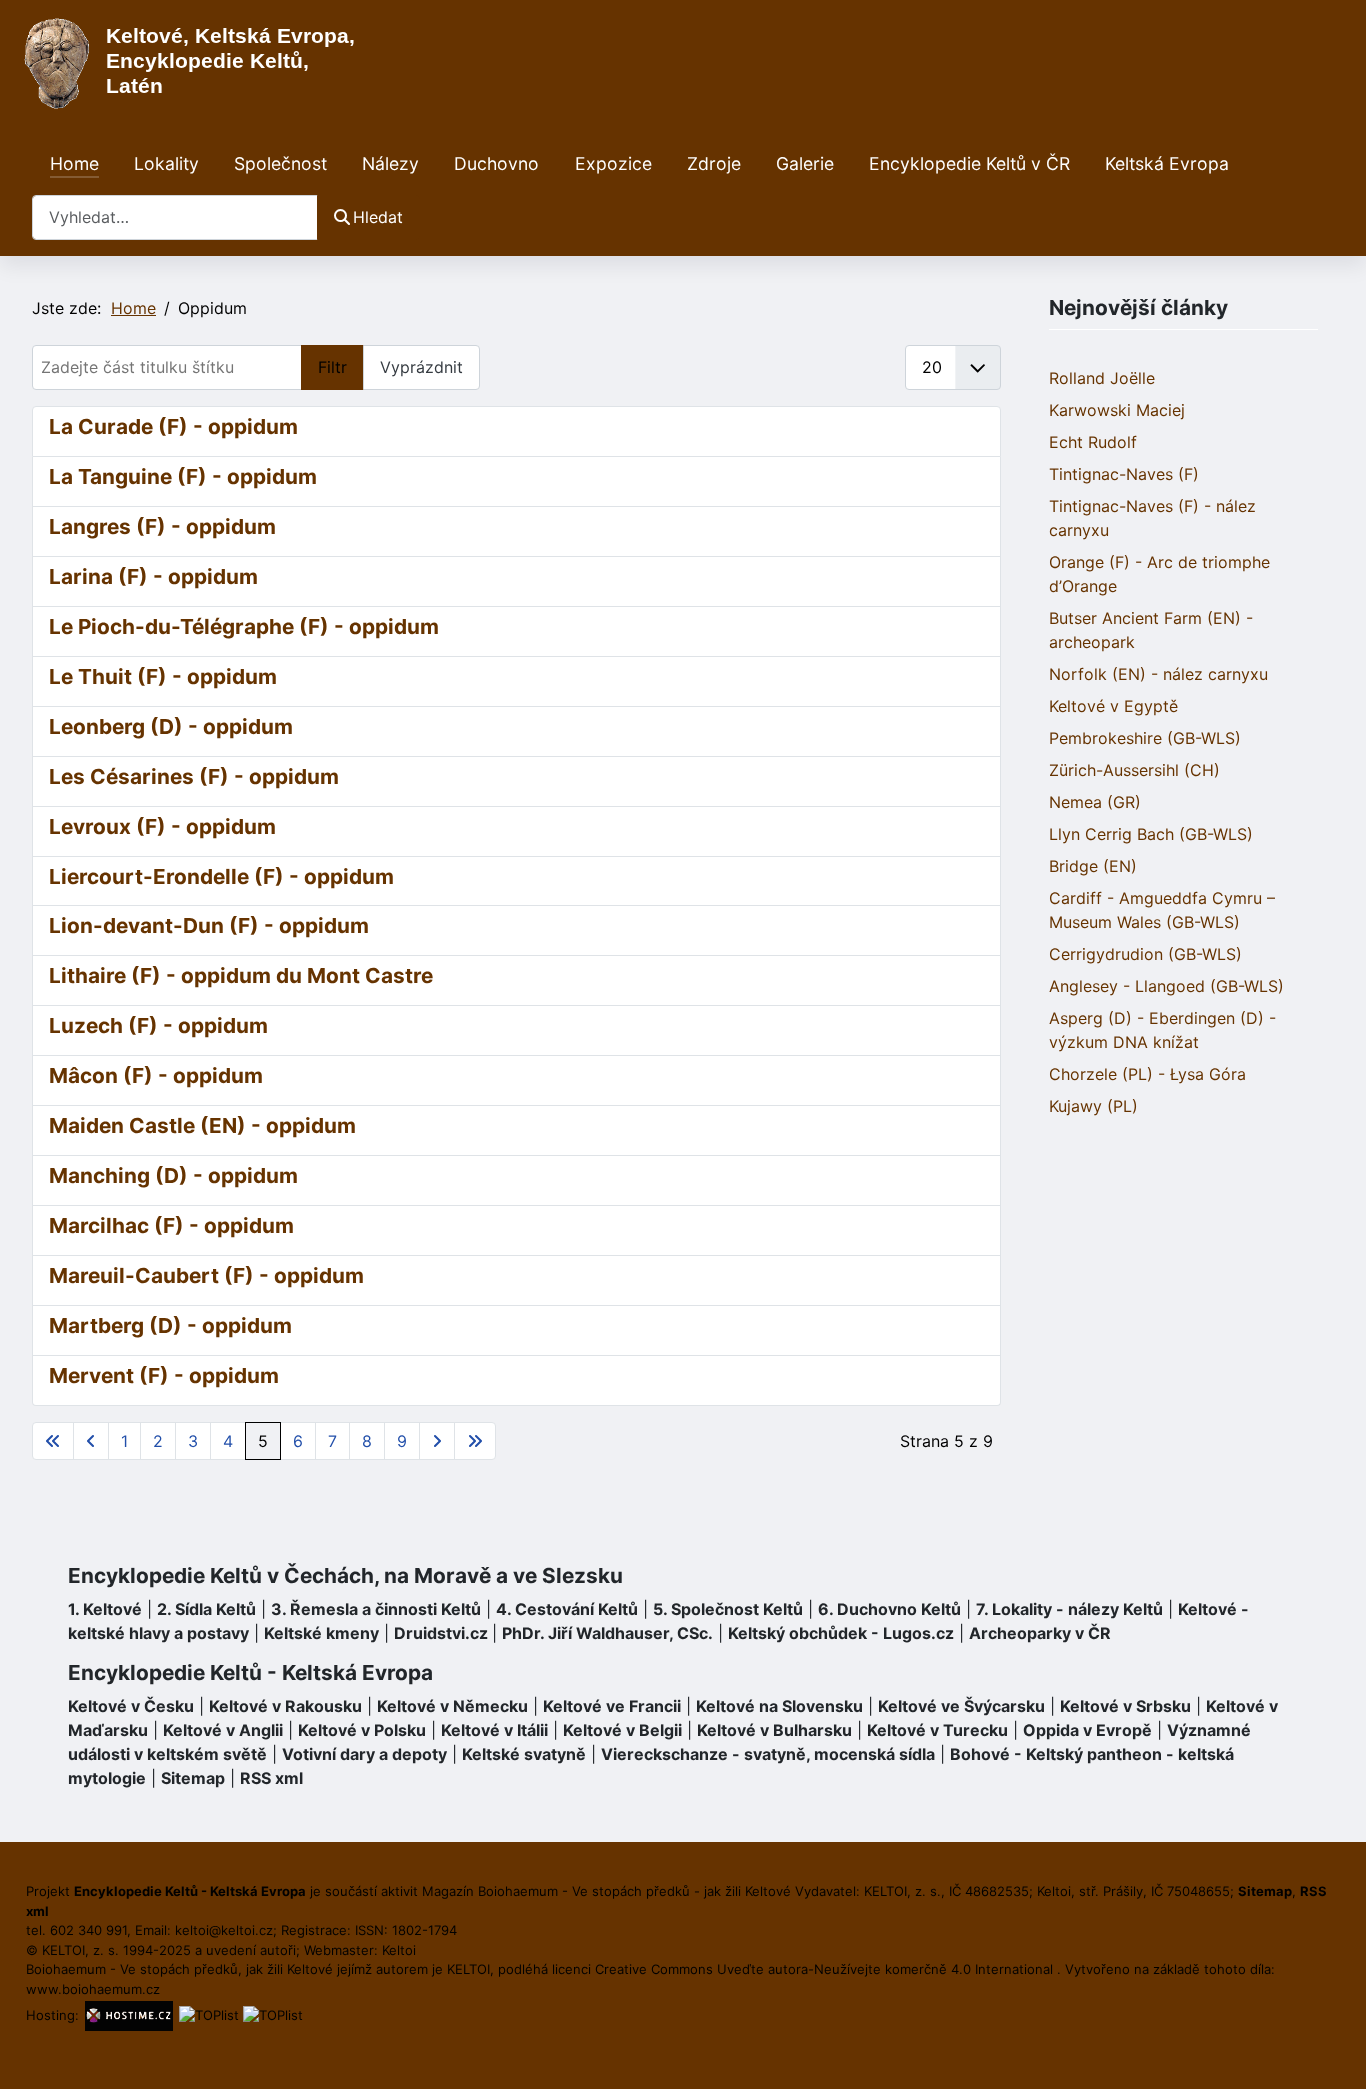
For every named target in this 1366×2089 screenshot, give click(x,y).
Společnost (280, 163)
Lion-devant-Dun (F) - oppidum (209, 925)
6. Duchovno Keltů (889, 1609)
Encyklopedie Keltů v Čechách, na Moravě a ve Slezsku (345, 1575)
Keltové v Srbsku (1125, 1706)
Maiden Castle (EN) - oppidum (202, 1125)
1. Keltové (105, 1609)
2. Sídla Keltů (206, 1609)
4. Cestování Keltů (567, 1609)
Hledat (378, 217)
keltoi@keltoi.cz (224, 1930)
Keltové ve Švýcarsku (961, 1706)
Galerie (805, 163)
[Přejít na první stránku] (53, 1441)
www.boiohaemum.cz (93, 1989)
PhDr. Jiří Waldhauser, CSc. (607, 1633)
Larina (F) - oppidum (153, 576)
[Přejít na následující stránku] (437, 1441)
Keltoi (399, 1950)
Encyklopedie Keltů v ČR (969, 163)
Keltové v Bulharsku (774, 1730)
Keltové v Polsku (362, 1730)
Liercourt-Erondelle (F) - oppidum (221, 876)
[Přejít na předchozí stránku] (91, 1441)
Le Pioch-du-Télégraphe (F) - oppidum (244, 626)
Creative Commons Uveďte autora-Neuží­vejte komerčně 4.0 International (826, 1969)
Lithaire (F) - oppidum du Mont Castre (241, 975)
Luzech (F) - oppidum (158, 1025)
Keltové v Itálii (494, 1730)
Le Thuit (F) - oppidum (163, 676)
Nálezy (390, 163)
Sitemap (193, 1778)
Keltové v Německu (452, 1706)
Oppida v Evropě (1087, 1730)
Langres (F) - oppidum (162, 526)
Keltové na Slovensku (779, 1706)
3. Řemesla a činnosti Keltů (376, 1609)
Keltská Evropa (1167, 163)
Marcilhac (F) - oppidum (171, 1225)
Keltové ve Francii (612, 1706)
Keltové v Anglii (223, 1730)
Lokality (166, 163)
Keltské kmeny (321, 1633)
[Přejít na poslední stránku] (475, 1441)
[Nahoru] (1331, 2052)
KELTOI (468, 1969)
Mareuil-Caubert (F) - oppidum (206, 1275)
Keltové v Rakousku (285, 1706)
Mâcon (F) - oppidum (156, 1075)
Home (74, 163)
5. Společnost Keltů (728, 1609)
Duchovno (496, 163)
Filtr (332, 367)
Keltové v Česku (131, 1706)
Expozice (613, 163)
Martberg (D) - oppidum (170, 1325)
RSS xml (271, 1778)
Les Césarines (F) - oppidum (194, 776)
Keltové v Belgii (622, 1730)
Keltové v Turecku (937, 1730)
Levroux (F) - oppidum (162, 826)
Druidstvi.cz (441, 1633)
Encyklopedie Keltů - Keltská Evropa (250, 1672)
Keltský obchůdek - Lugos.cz (841, 1633)
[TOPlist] (209, 2015)
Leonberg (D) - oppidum (171, 726)
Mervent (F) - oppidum (164, 1375)
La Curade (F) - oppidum (173, 426)
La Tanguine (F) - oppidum (183, 476)
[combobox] (175, 217)
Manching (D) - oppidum (173, 1175)
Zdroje (714, 163)
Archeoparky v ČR (1040, 1633)
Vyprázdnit (421, 367)
